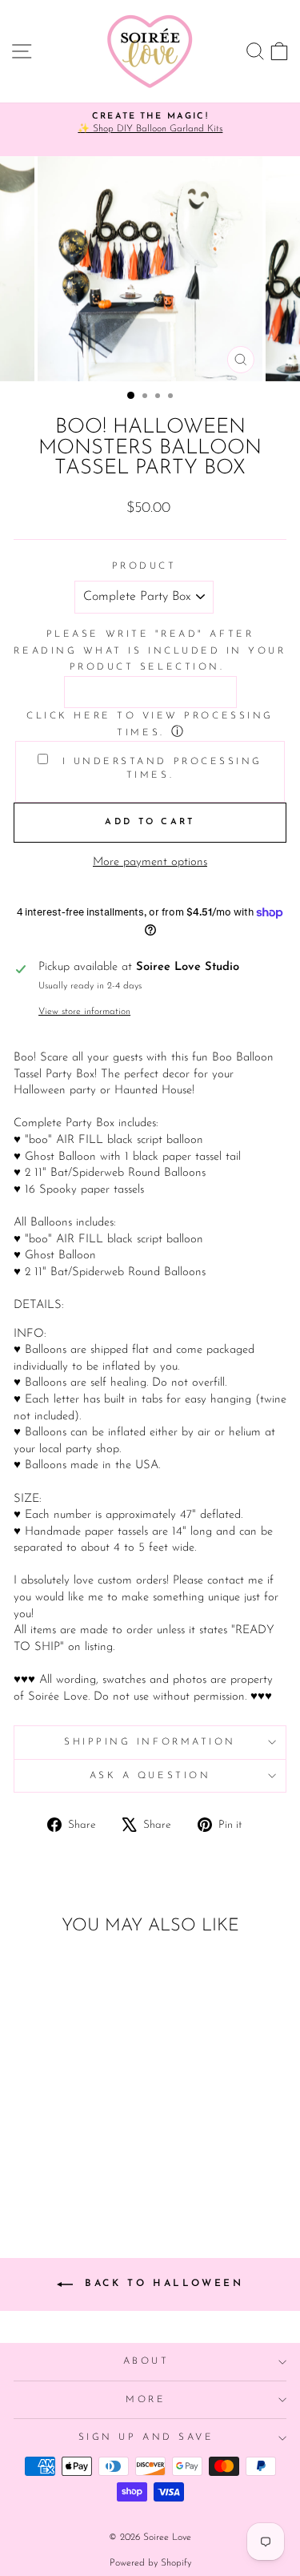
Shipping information (150, 1742)
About (146, 2361)
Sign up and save (146, 2437)
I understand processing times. (159, 768)
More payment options (150, 862)
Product (144, 566)
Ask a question (150, 1776)
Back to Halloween (162, 2284)
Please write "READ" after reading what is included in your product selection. (150, 651)
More (146, 2400)
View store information (84, 1012)
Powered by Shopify (150, 2563)
